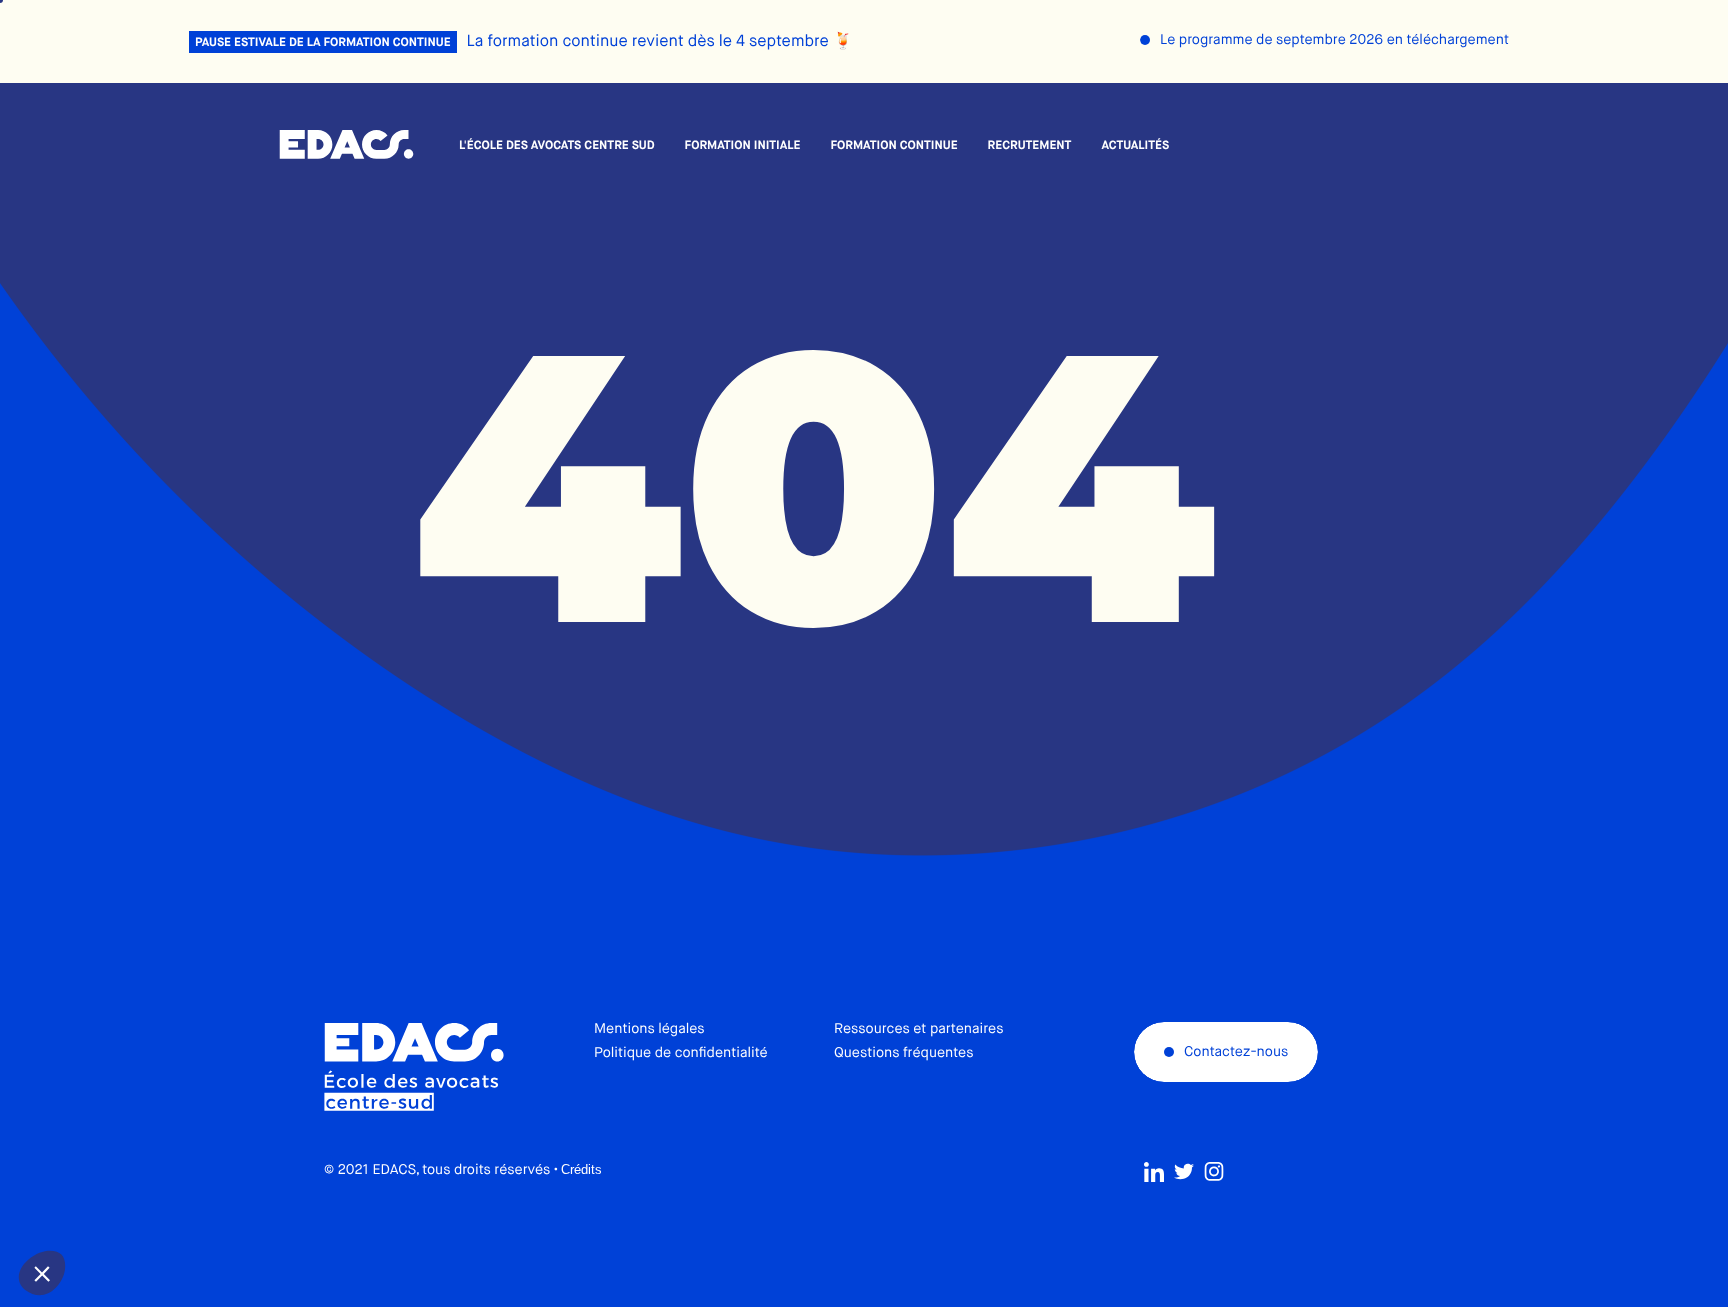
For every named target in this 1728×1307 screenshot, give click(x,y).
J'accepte (170, 1206)
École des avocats (346, 145)
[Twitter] (1184, 1172)
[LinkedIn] (1154, 1172)
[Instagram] (1214, 1172)
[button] (42, 1273)
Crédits (581, 1169)
